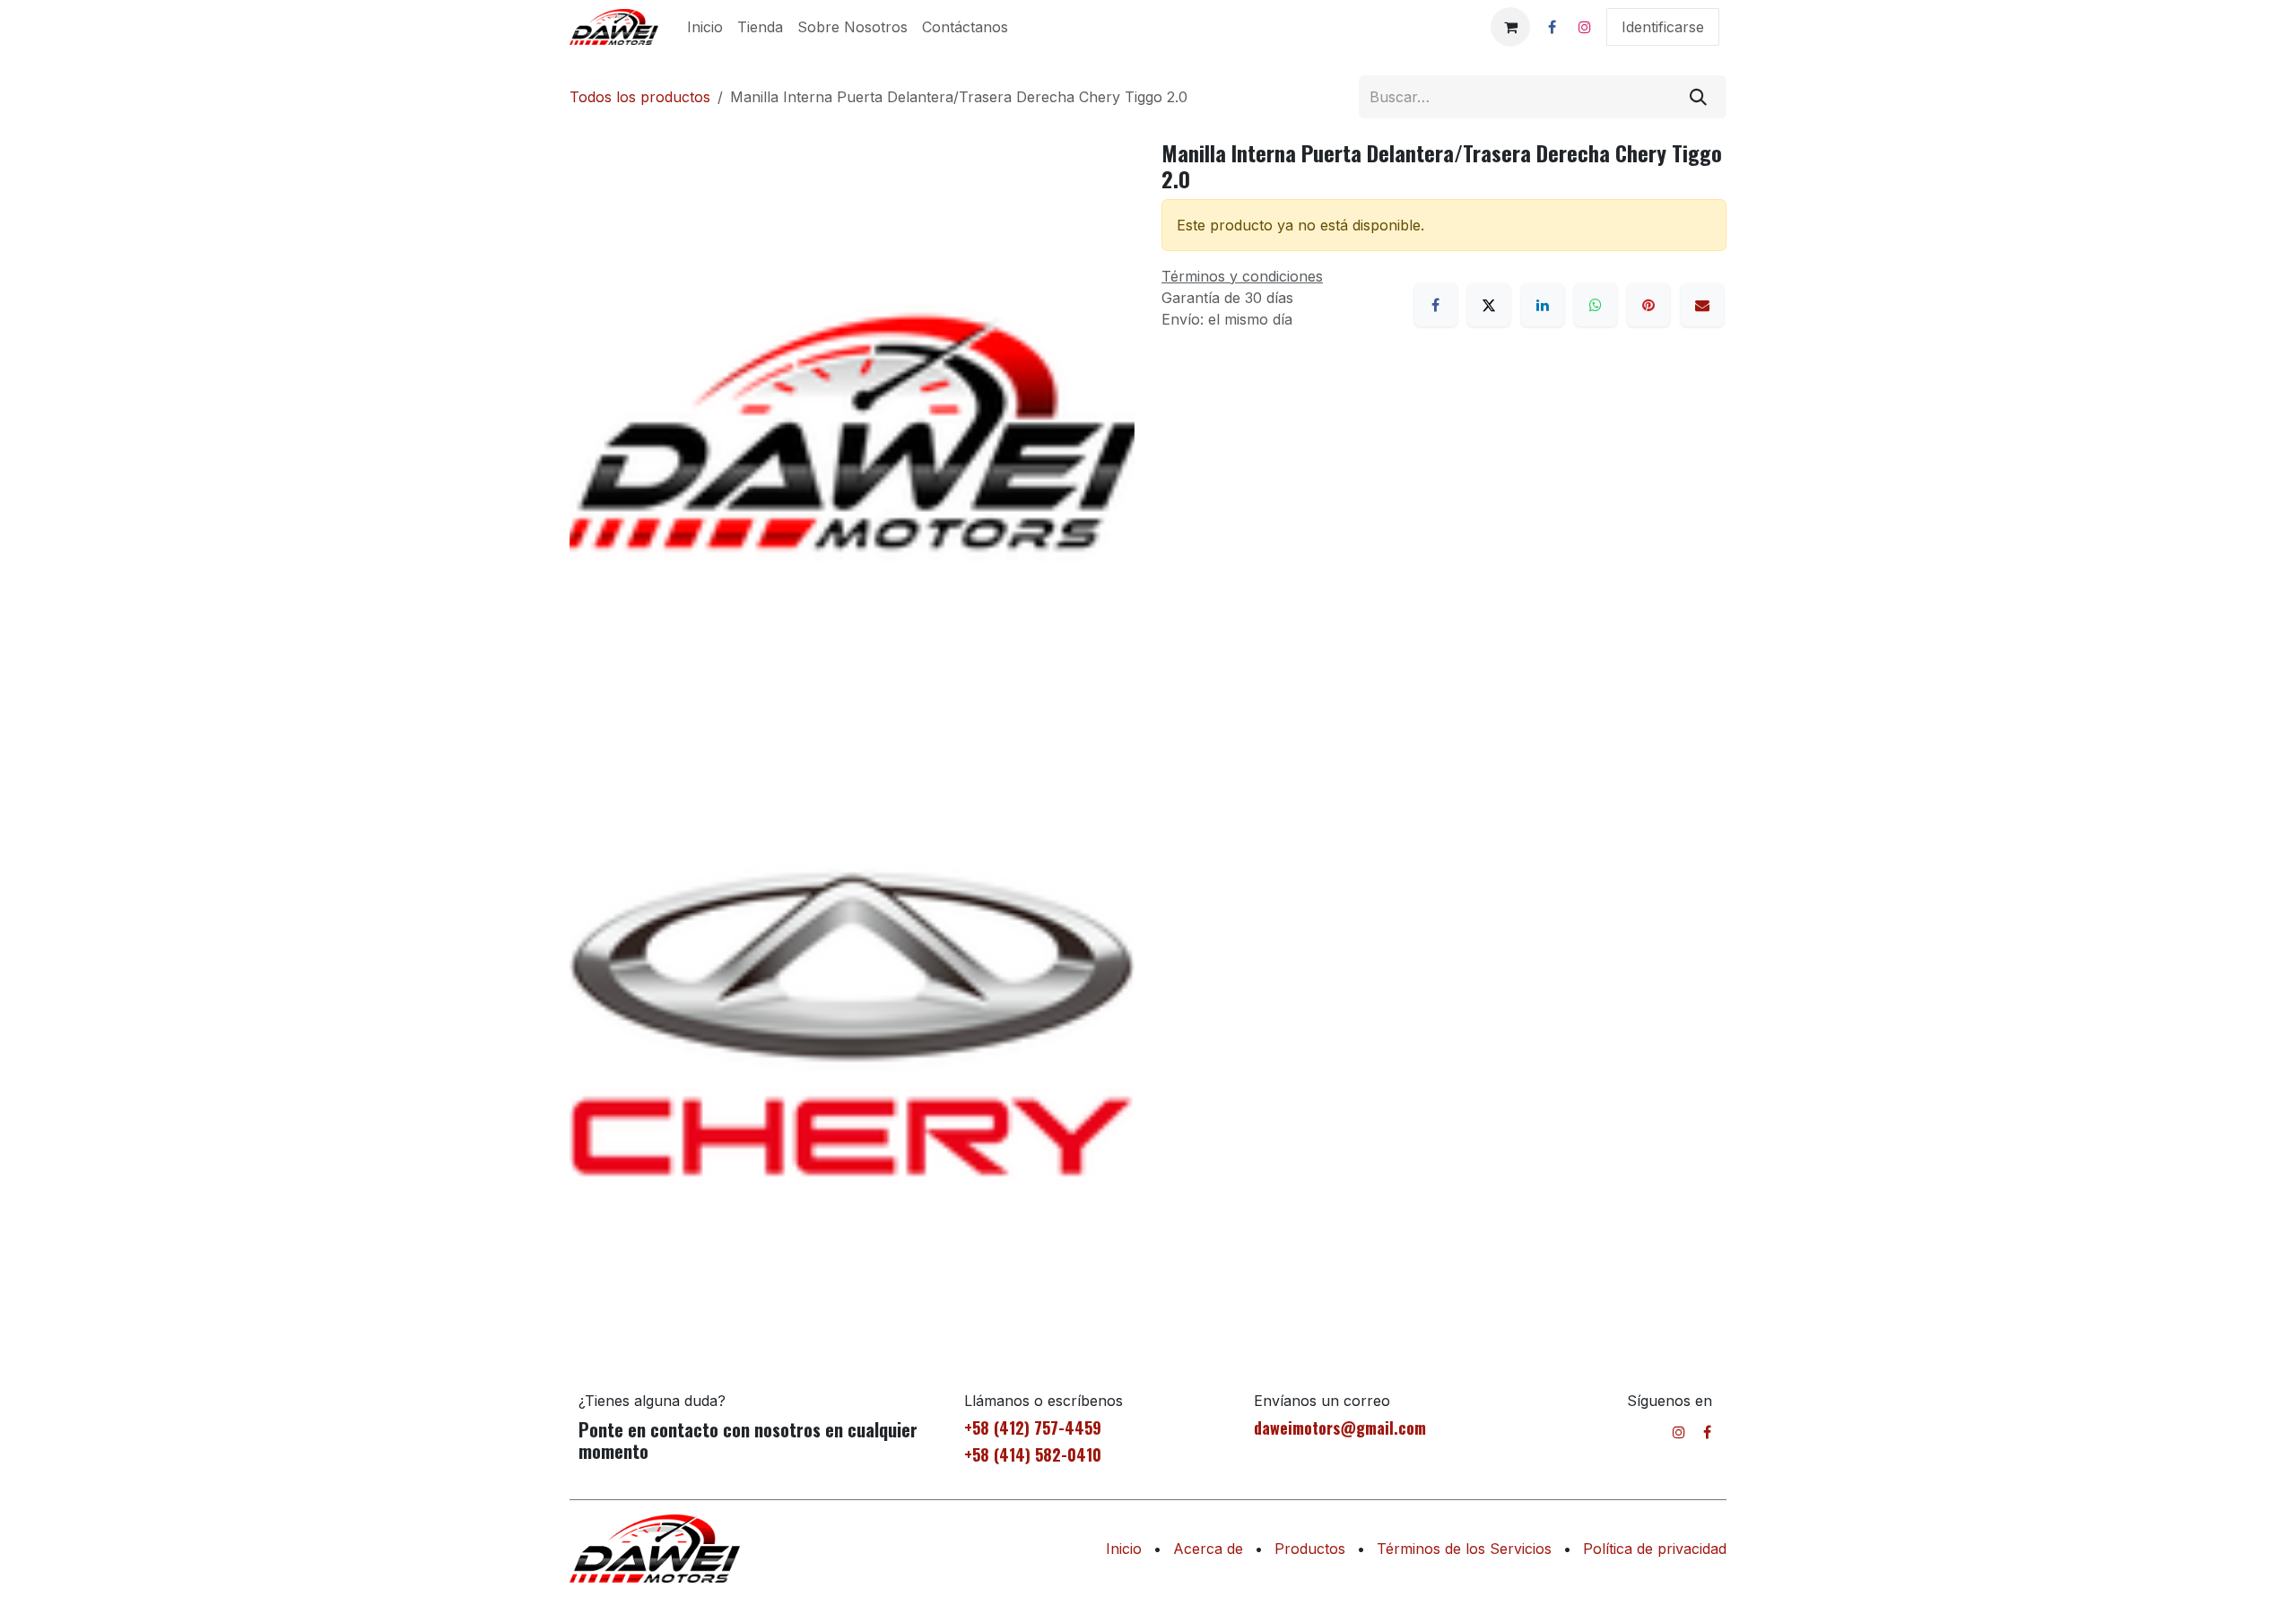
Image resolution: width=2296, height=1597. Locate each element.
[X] (1489, 305)
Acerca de (1208, 1549)
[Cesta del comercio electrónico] (1510, 27)
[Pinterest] (1648, 305)
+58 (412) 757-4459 (1033, 1428)
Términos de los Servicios (1464, 1549)
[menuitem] (705, 27)
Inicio (1124, 1549)
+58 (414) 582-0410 (1033, 1454)
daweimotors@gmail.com (1340, 1428)
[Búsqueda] (1698, 97)
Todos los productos (640, 97)
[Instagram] (1585, 27)
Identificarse (1663, 27)
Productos (1310, 1549)
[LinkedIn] (1543, 305)
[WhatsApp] (1596, 305)
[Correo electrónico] (1702, 305)
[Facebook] (1552, 27)
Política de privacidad (1655, 1549)
